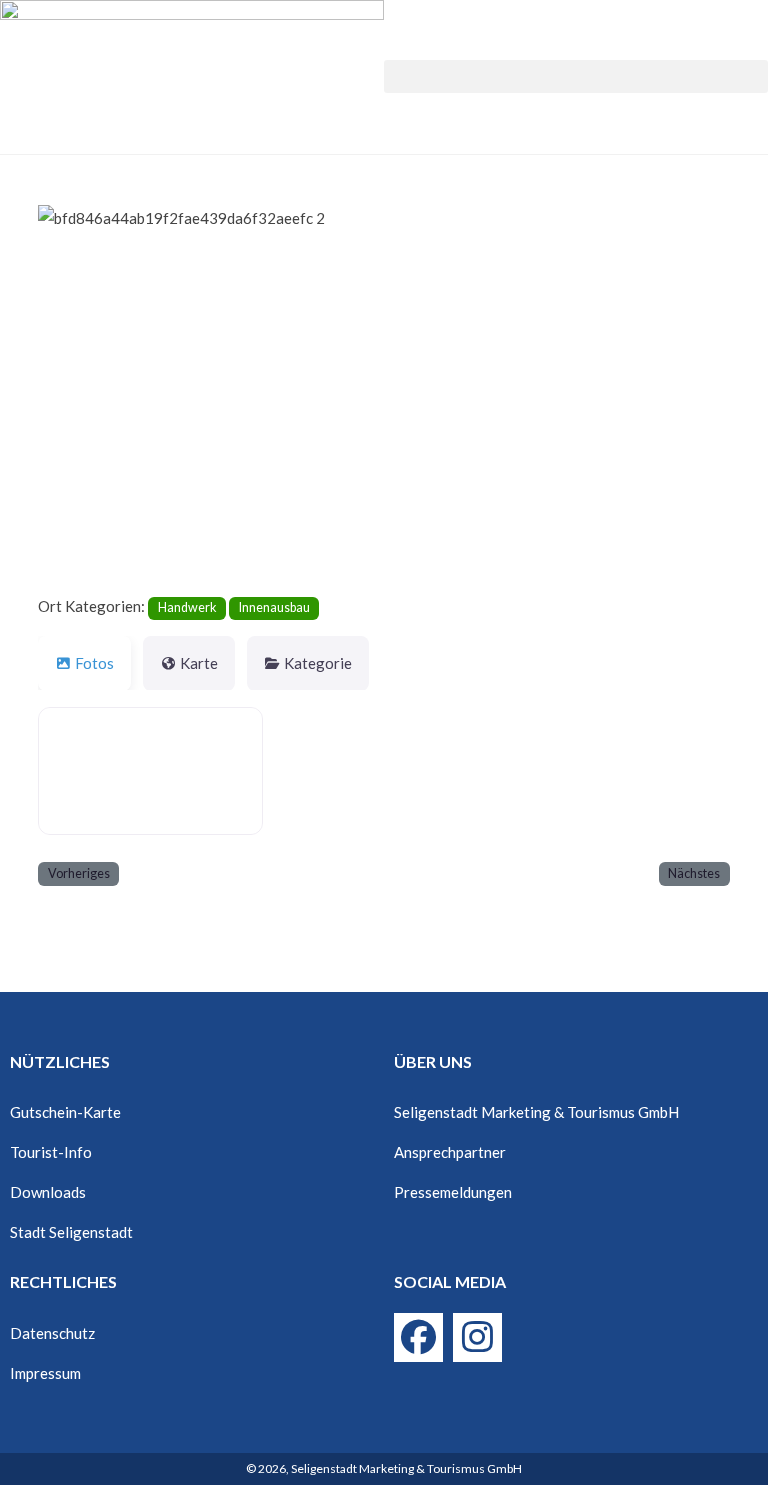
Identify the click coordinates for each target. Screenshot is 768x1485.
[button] (576, 76)
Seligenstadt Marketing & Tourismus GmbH (536, 1112)
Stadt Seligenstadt (71, 1232)
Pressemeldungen (453, 1192)
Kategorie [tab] (318, 663)
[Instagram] (477, 1337)
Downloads (48, 1192)
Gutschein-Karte (65, 1112)
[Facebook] (418, 1337)
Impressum (45, 1373)
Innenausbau (274, 607)
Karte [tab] (199, 663)
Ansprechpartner (450, 1152)
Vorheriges (79, 873)
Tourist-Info (51, 1152)
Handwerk (187, 607)
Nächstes (694, 873)
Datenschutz (52, 1333)
